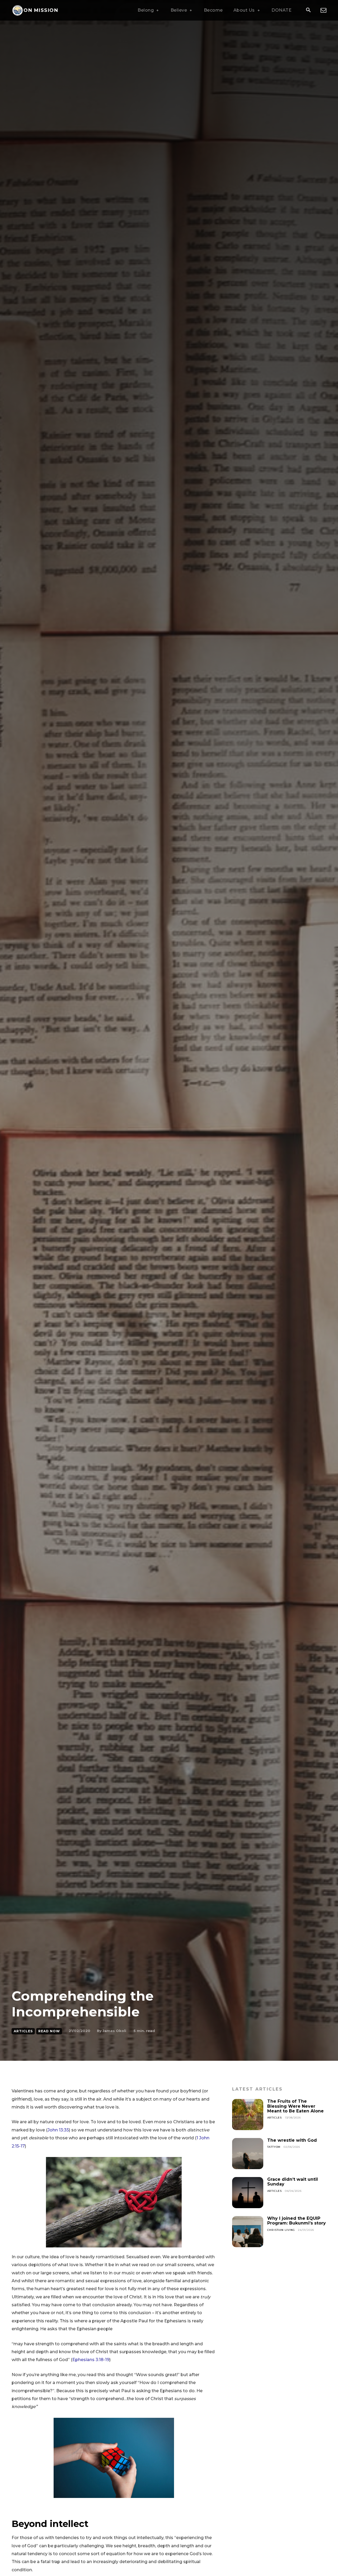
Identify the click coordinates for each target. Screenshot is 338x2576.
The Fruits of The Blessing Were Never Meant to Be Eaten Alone (295, 2106)
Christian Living (281, 2230)
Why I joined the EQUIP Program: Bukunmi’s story (297, 2221)
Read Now (49, 2031)
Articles (23, 2031)
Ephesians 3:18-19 (91, 2360)
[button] (308, 11)
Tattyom (274, 2147)
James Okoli (114, 2031)
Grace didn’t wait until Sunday (293, 2182)
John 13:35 (58, 2130)
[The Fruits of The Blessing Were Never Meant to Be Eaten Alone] (248, 2115)
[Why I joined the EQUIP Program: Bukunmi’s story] (248, 2232)
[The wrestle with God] (248, 2154)
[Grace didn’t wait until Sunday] (248, 2193)
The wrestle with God (292, 2140)
